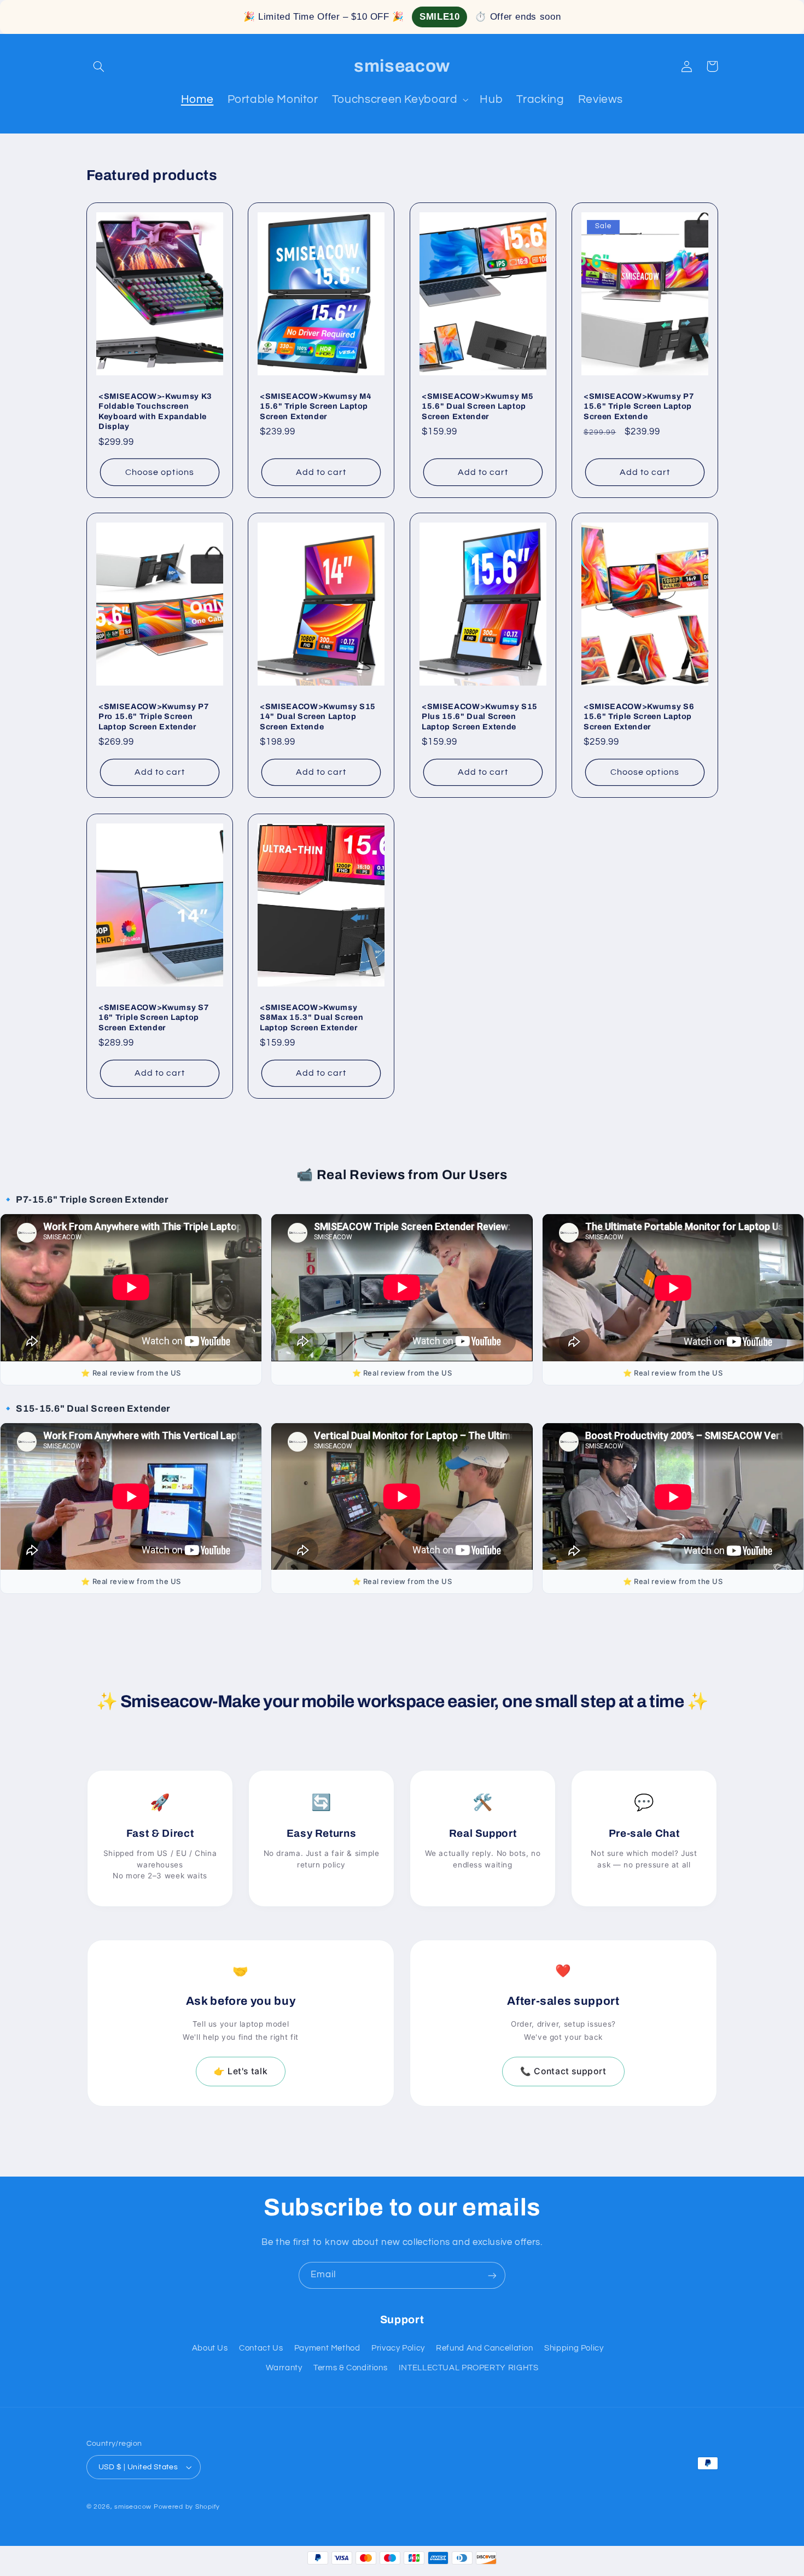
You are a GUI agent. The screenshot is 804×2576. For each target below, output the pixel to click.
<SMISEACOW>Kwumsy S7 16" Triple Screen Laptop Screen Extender (154, 1017)
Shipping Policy (574, 2348)
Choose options (160, 472)
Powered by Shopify (187, 2507)
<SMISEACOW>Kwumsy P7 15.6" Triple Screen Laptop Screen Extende (639, 406)
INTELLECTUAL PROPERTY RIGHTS (469, 2368)
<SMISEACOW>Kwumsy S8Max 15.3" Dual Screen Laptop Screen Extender (311, 1017)
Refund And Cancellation (485, 2348)
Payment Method (327, 2348)
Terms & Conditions (350, 2368)
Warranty (284, 2368)
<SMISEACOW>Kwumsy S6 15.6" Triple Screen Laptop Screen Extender (639, 716)
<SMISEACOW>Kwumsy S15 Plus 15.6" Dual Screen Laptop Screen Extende (480, 716)
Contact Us (261, 2348)
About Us (210, 2348)
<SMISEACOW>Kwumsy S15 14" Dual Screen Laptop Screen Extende (318, 716)
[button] (99, 66)
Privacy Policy (398, 2348)
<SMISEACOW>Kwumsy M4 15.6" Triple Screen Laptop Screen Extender (316, 406)
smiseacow (133, 2507)
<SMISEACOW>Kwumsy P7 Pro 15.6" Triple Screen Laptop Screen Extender (154, 716)
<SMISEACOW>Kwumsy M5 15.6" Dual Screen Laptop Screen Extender (477, 406)
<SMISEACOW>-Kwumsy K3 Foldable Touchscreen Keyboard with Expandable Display (155, 411)
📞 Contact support (563, 2071)
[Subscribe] (492, 2275)
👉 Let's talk (241, 2071)
